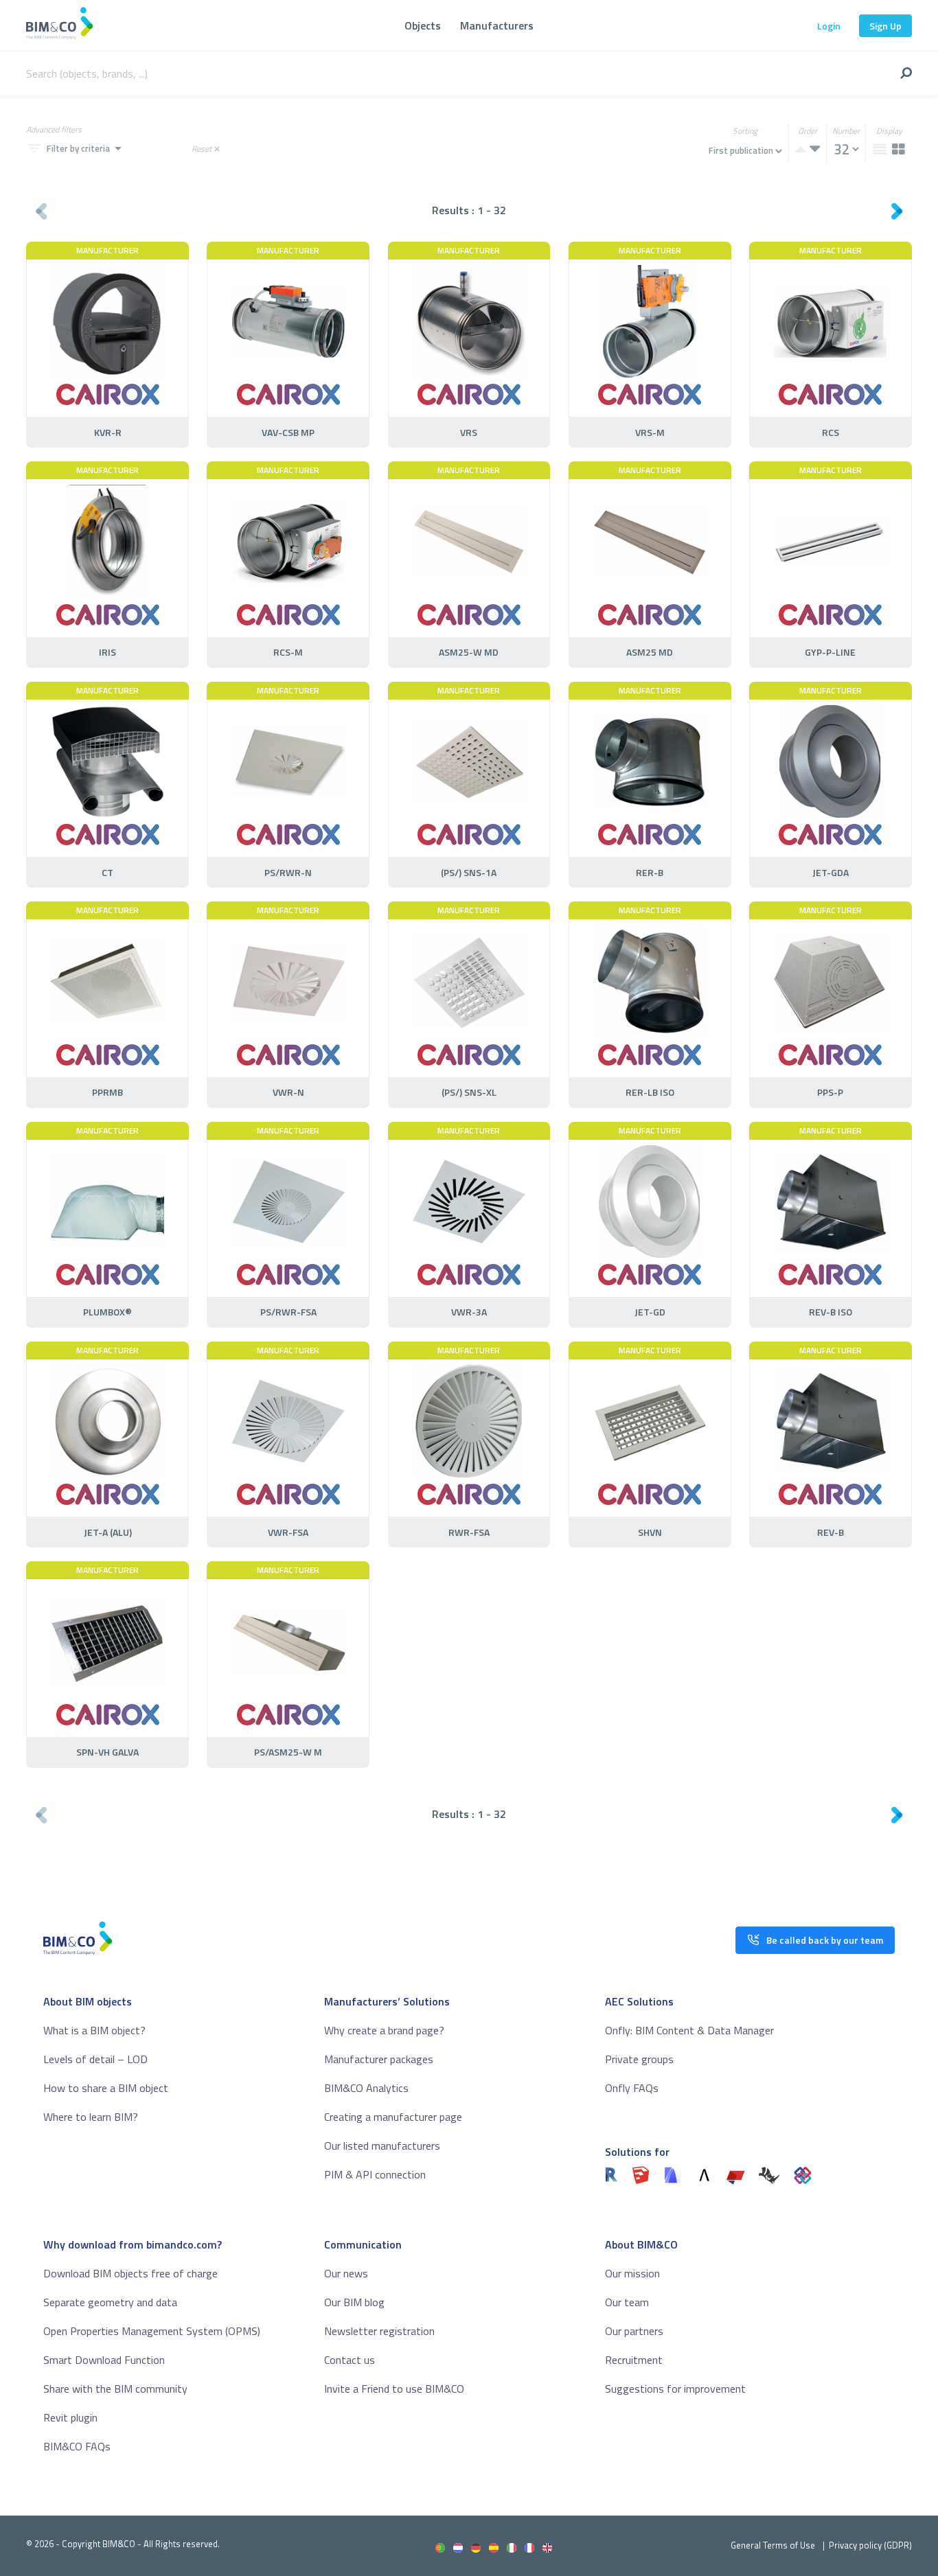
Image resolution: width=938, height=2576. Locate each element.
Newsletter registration (379, 2331)
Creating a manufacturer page (393, 2117)
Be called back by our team (825, 1940)
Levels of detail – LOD (95, 2059)
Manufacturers (497, 25)
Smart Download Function (104, 2360)
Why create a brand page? (384, 2030)
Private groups (639, 2059)
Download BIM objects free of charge (130, 2273)
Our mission (632, 2273)
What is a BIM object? (94, 2030)
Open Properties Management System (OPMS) (152, 2331)
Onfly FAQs (632, 2088)
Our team (627, 2302)
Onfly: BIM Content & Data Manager (689, 2030)
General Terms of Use (773, 2545)
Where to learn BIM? (91, 2117)
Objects (423, 25)
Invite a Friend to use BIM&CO (394, 2389)
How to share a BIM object (106, 2088)
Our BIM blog (354, 2302)
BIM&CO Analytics (366, 2088)
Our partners (634, 2331)
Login (829, 26)
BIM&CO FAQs (77, 2446)
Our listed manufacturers (382, 2146)
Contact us (350, 2360)
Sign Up (885, 26)
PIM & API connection (375, 2174)
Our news (346, 2273)
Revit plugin (70, 2417)
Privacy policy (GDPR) (870, 2545)
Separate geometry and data (110, 2302)
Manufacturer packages (379, 2059)
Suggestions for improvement (675, 2389)
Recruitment (634, 2360)
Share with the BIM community (115, 2389)
